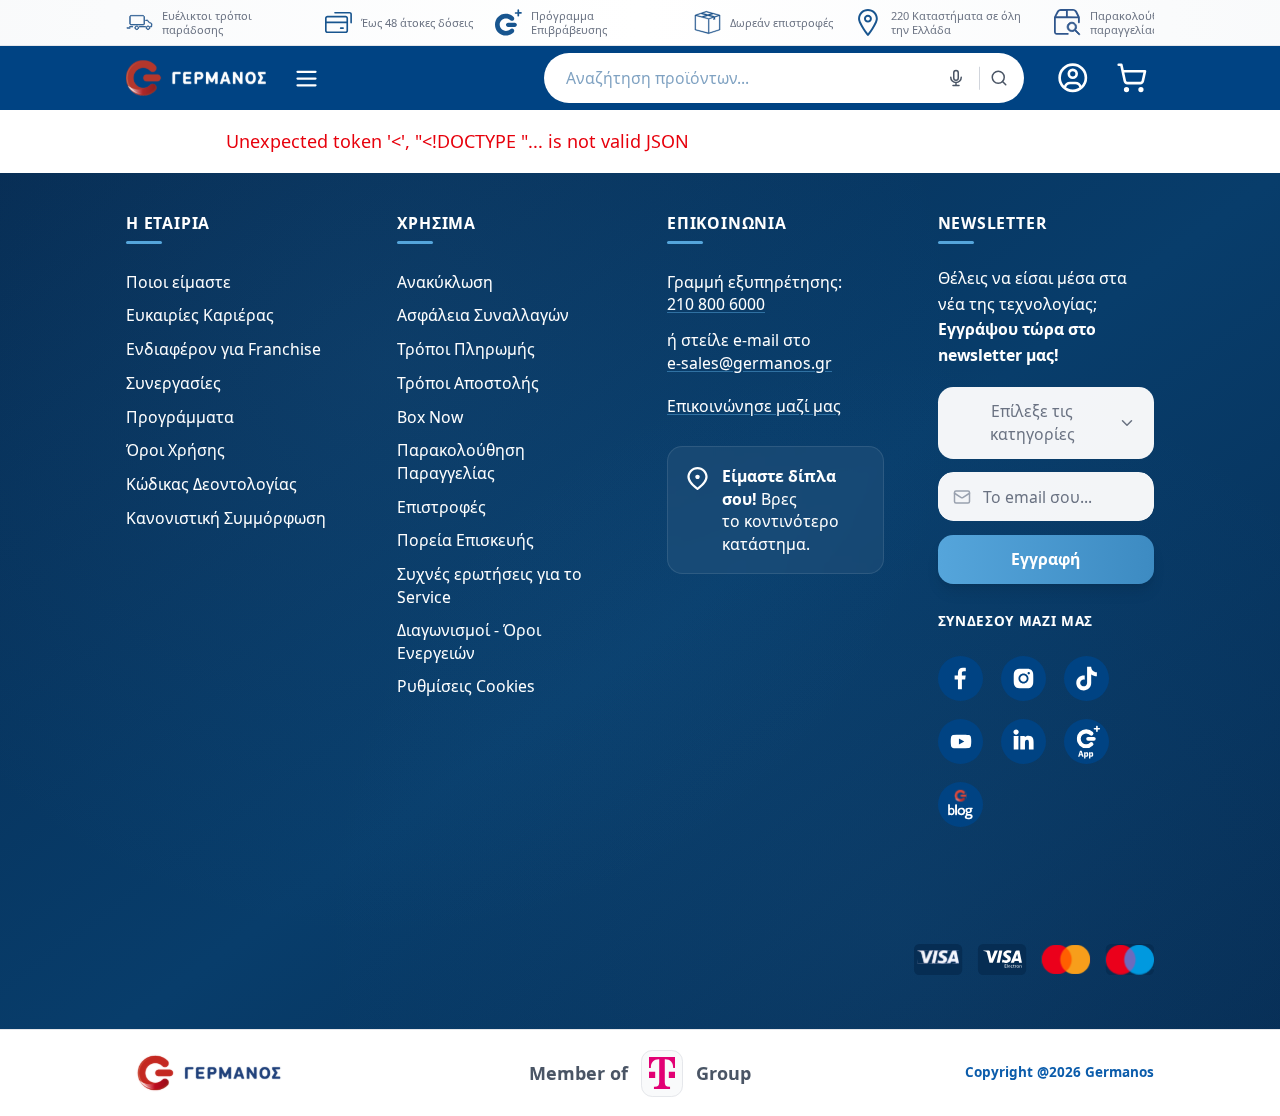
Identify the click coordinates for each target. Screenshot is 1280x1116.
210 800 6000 (716, 304)
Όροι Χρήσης (175, 450)
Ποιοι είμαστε (178, 282)
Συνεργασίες (173, 383)
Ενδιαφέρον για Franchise (223, 349)
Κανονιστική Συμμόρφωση (226, 518)
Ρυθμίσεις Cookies (466, 686)
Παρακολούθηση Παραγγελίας (461, 461)
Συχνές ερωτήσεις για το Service (489, 585)
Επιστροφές (441, 507)
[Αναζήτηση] (999, 78)
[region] (640, 22)
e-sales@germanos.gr (749, 363)
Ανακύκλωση (445, 282)
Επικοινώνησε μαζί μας (754, 406)
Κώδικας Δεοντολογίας (211, 484)
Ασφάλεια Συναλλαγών (483, 315)
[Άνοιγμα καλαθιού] (1131, 78)
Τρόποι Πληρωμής (466, 349)
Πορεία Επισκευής (465, 540)
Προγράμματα (180, 417)
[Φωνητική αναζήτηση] (956, 78)
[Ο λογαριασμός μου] (1073, 78)
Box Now (430, 417)
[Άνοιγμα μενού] (306, 78)
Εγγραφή (1045, 559)
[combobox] (784, 78)
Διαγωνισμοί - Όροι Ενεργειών (469, 641)
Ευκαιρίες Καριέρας (200, 315)
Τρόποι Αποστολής (468, 383)
